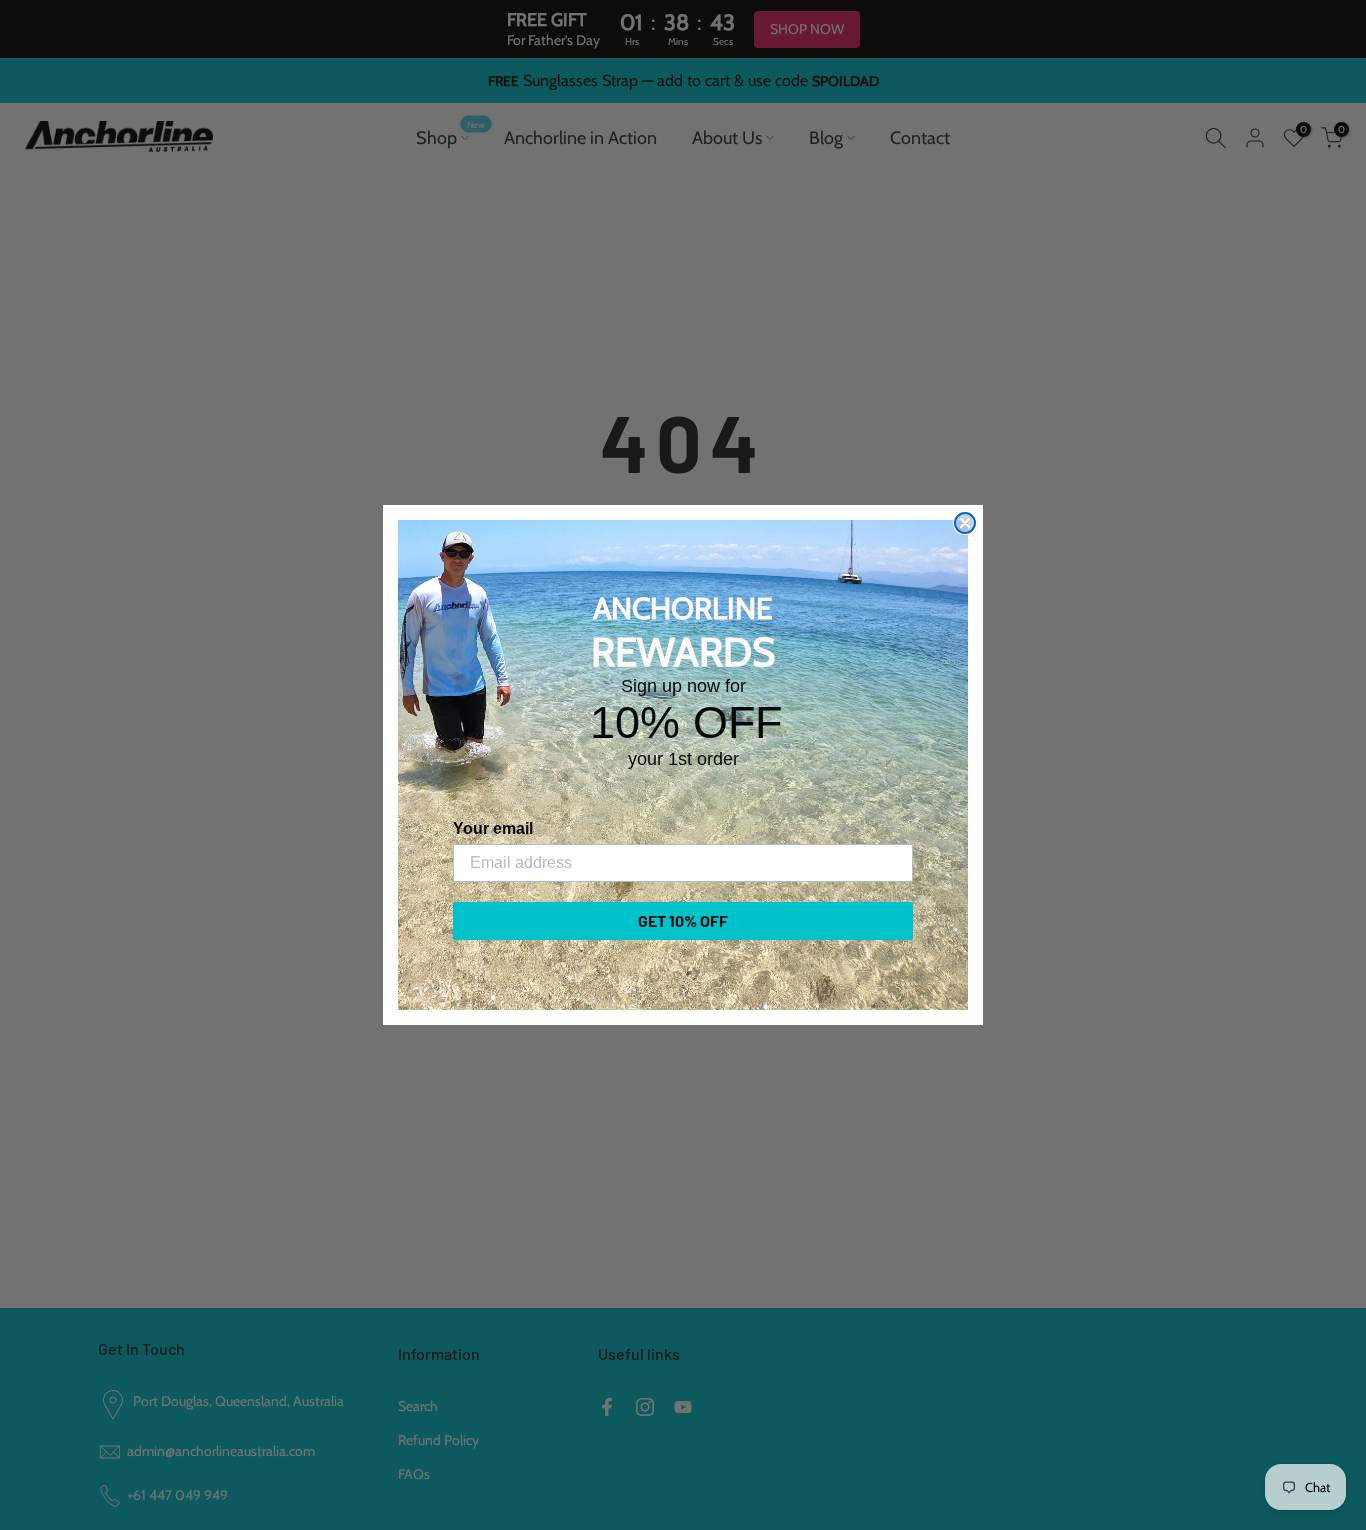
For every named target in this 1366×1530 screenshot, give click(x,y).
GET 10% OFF (683, 920)
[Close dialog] (965, 523)
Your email (493, 828)
